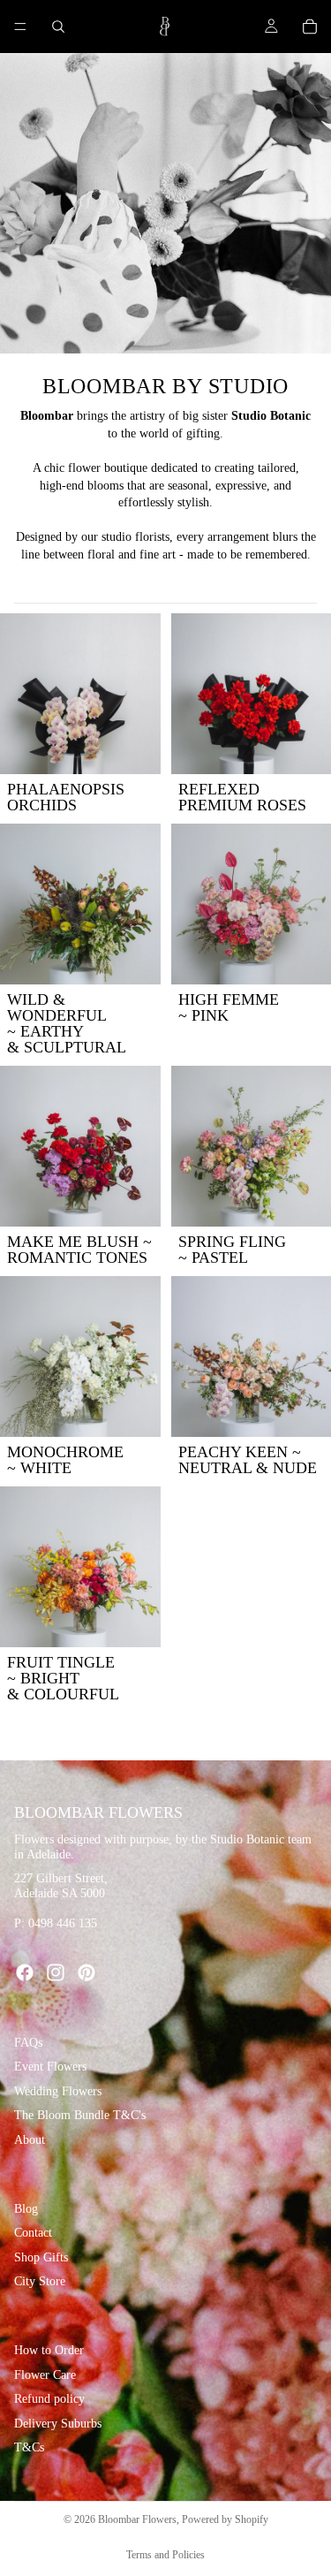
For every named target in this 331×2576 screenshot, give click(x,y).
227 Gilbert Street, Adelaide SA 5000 (61, 1886)
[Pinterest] (87, 1972)
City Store (40, 2281)
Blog (26, 2208)
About (30, 2140)
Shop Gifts (41, 2257)
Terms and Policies (165, 2555)
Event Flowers (50, 2067)
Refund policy (49, 2399)
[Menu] (20, 27)
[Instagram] (56, 1972)
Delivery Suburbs (58, 2424)
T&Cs (29, 2447)
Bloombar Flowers (137, 2519)
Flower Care (45, 2374)
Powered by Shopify (225, 2519)
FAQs (28, 2043)
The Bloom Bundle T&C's (80, 2115)
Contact (33, 2233)
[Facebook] (25, 1972)
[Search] (58, 27)
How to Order (49, 2350)
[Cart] (310, 27)
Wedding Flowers (58, 2091)
